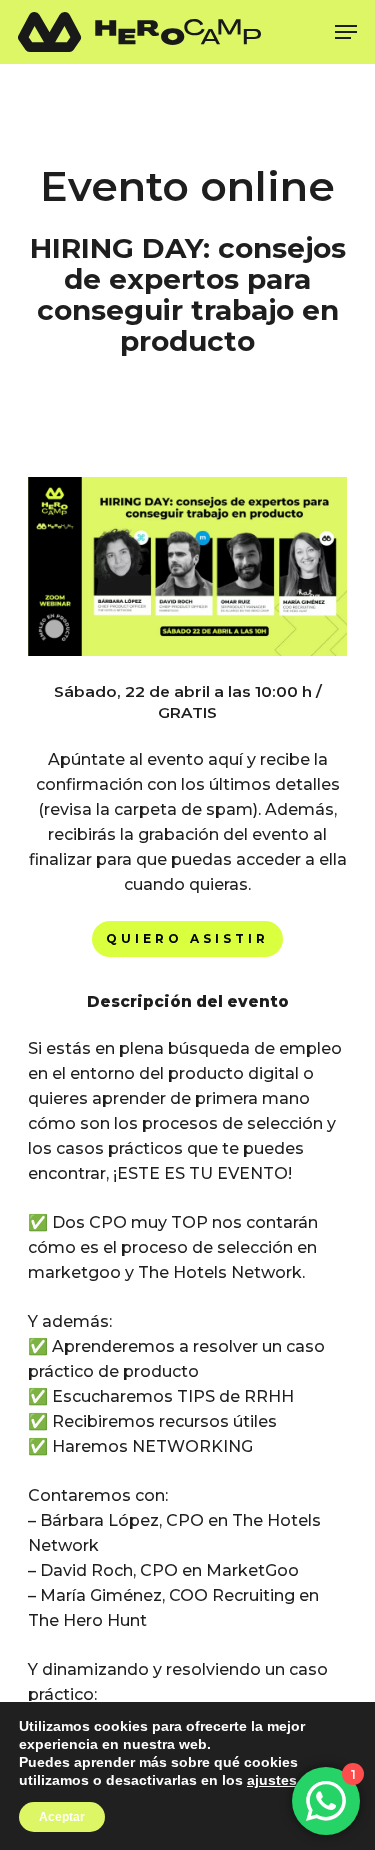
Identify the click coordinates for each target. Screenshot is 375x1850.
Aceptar (62, 1817)
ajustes (272, 1780)
